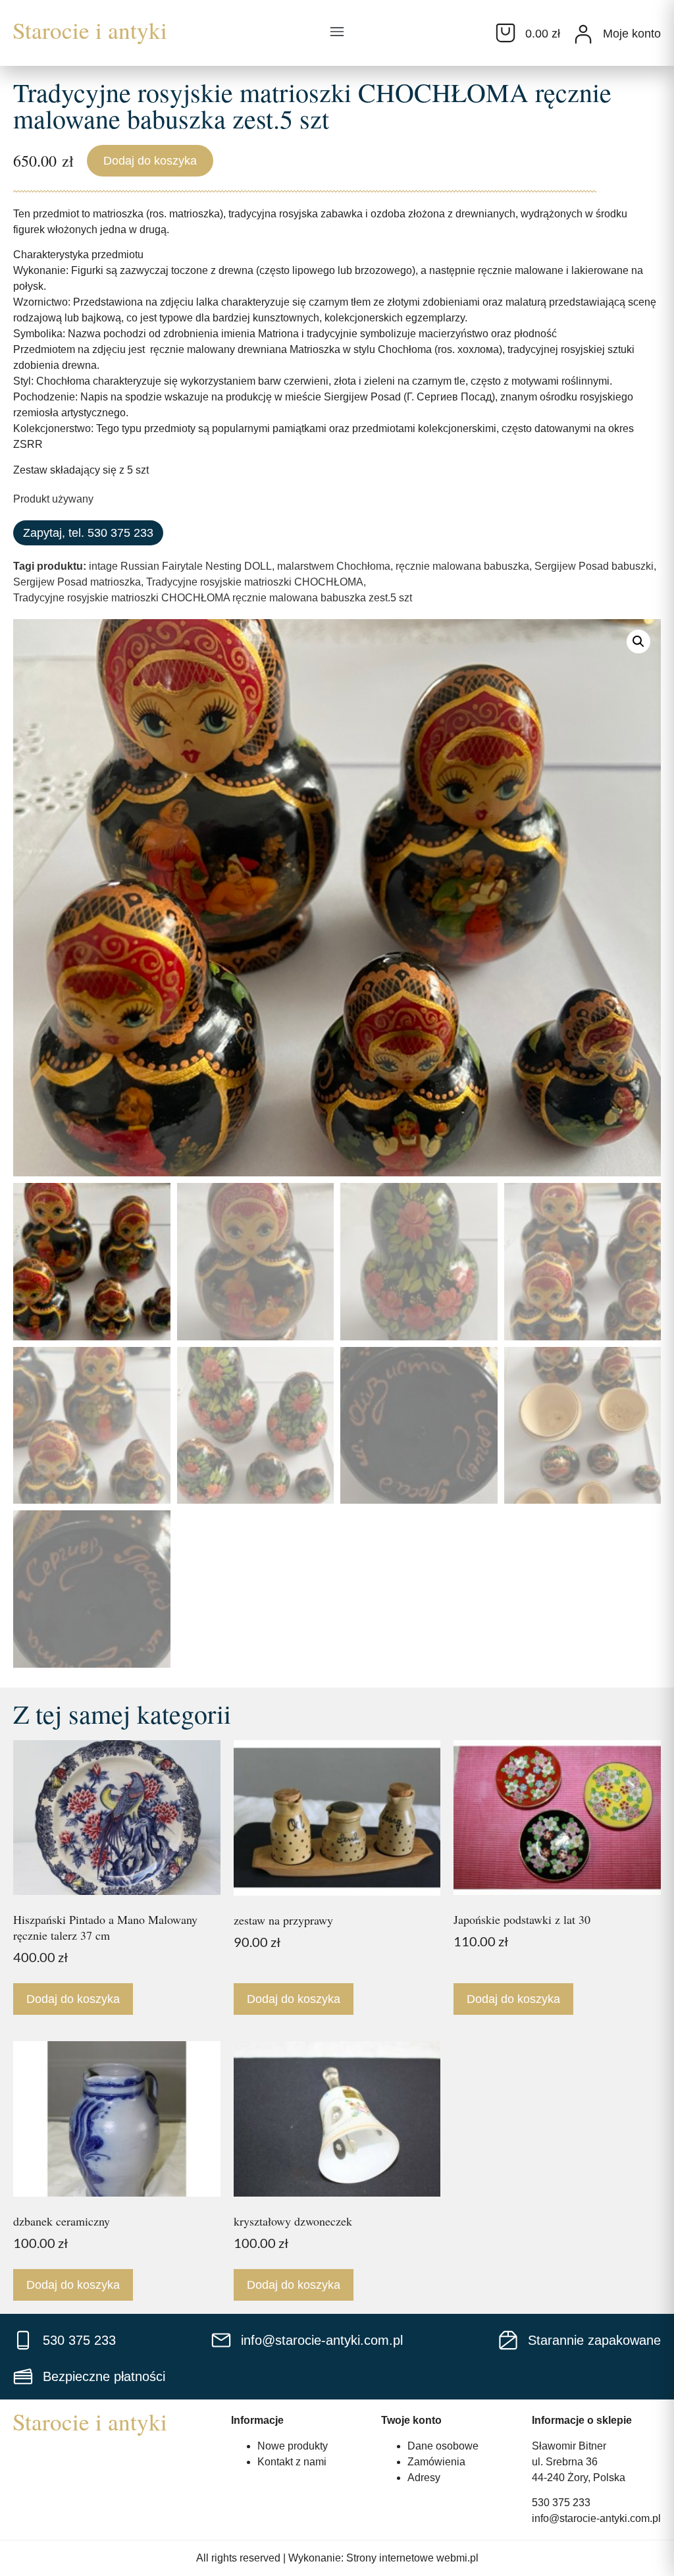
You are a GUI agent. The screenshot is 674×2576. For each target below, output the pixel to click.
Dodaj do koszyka (150, 161)
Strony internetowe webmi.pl (412, 2558)
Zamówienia (436, 2462)
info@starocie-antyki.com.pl (596, 2518)
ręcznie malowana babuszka (462, 566)
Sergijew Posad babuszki (594, 566)
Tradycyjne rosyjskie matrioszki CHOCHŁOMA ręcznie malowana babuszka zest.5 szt (213, 598)
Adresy (424, 2478)
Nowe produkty (293, 2446)
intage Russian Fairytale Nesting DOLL (180, 566)
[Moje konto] (583, 34)
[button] (337, 33)
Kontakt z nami (292, 2462)
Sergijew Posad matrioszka (77, 582)
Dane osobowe (443, 2446)
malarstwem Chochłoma (334, 566)
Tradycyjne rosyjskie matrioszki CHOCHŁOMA (255, 582)
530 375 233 (561, 2503)
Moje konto (632, 34)
